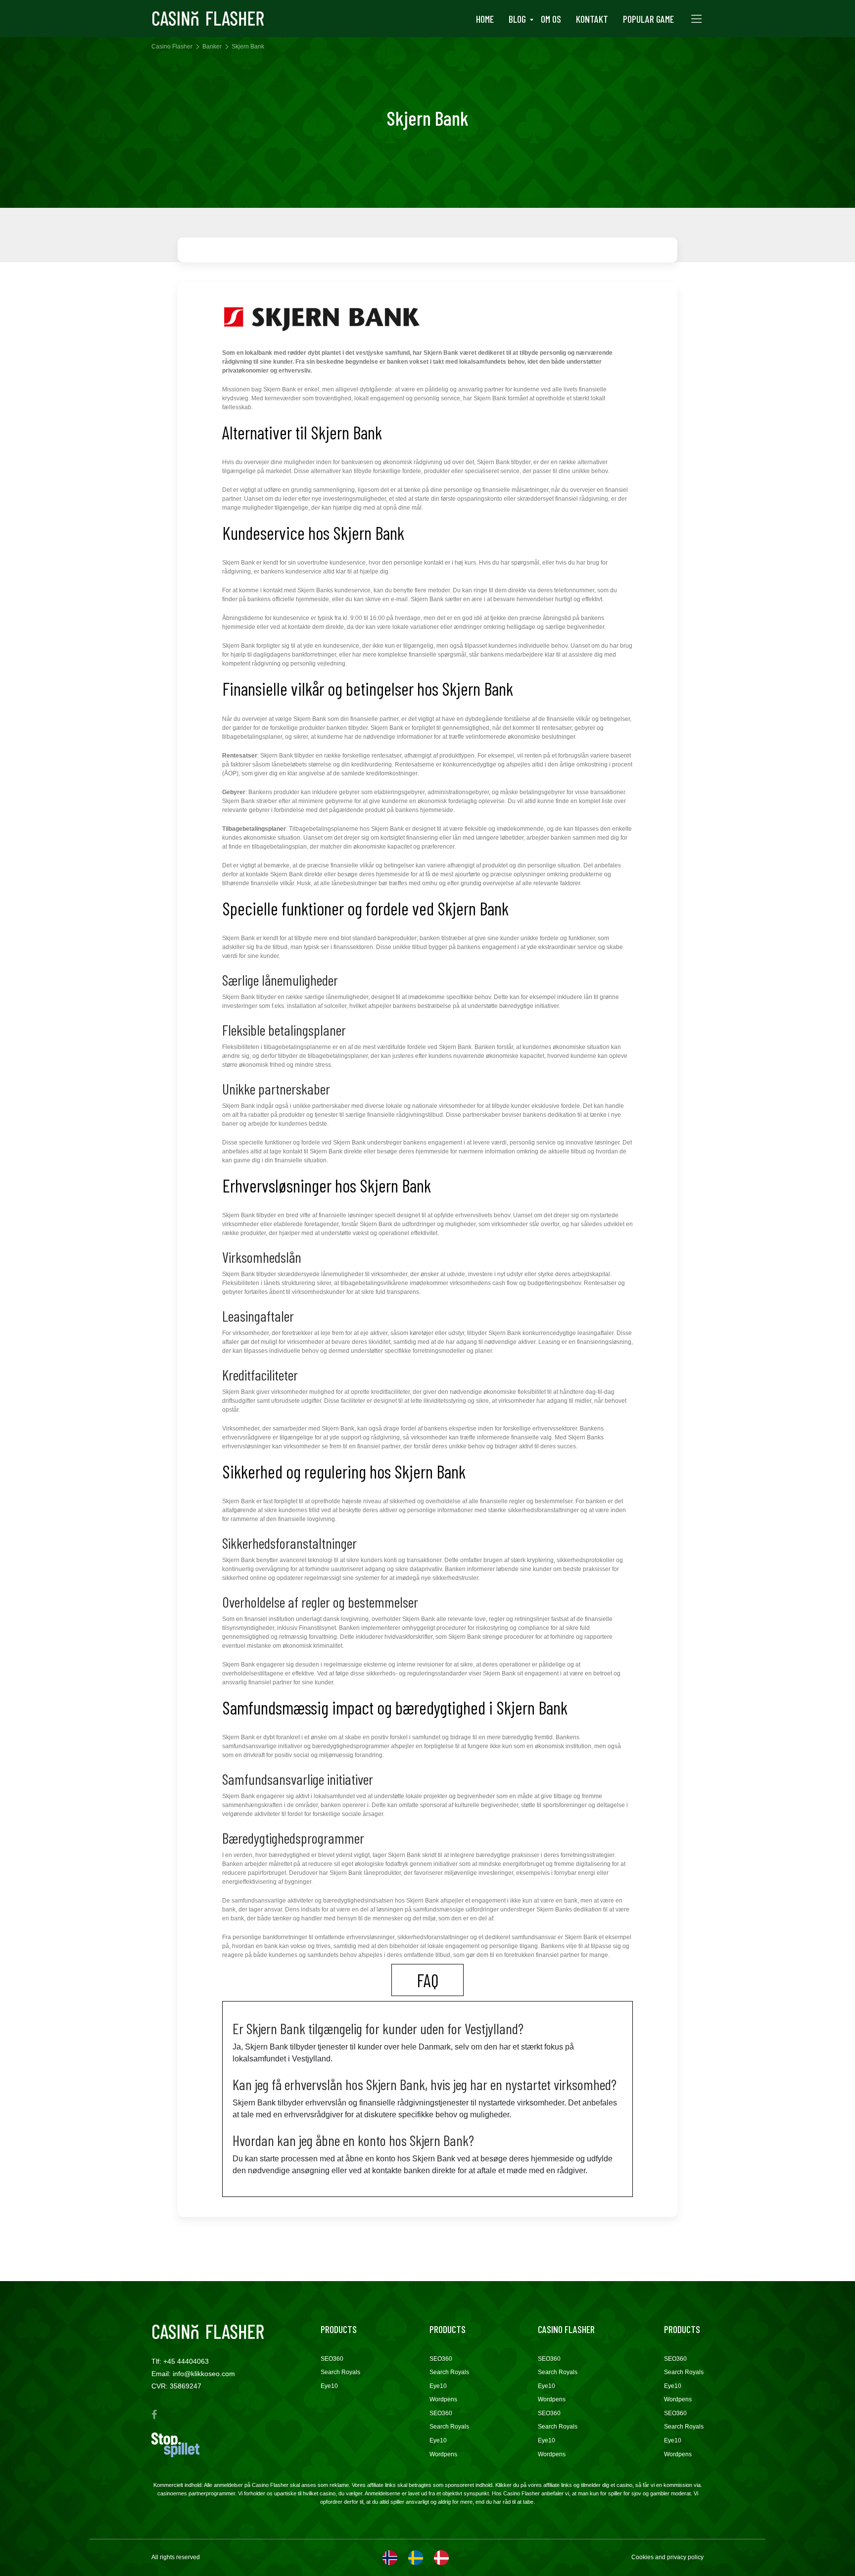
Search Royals (340, 2372)
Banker (212, 47)
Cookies (643, 2557)
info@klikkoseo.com (204, 2374)
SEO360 (332, 2359)
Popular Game (648, 19)
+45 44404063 (186, 2361)
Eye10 (329, 2386)
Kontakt (592, 19)
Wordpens (443, 2399)
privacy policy (685, 2557)
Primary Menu (696, 19)
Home (485, 19)
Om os (551, 19)
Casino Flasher (172, 47)
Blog (517, 19)
